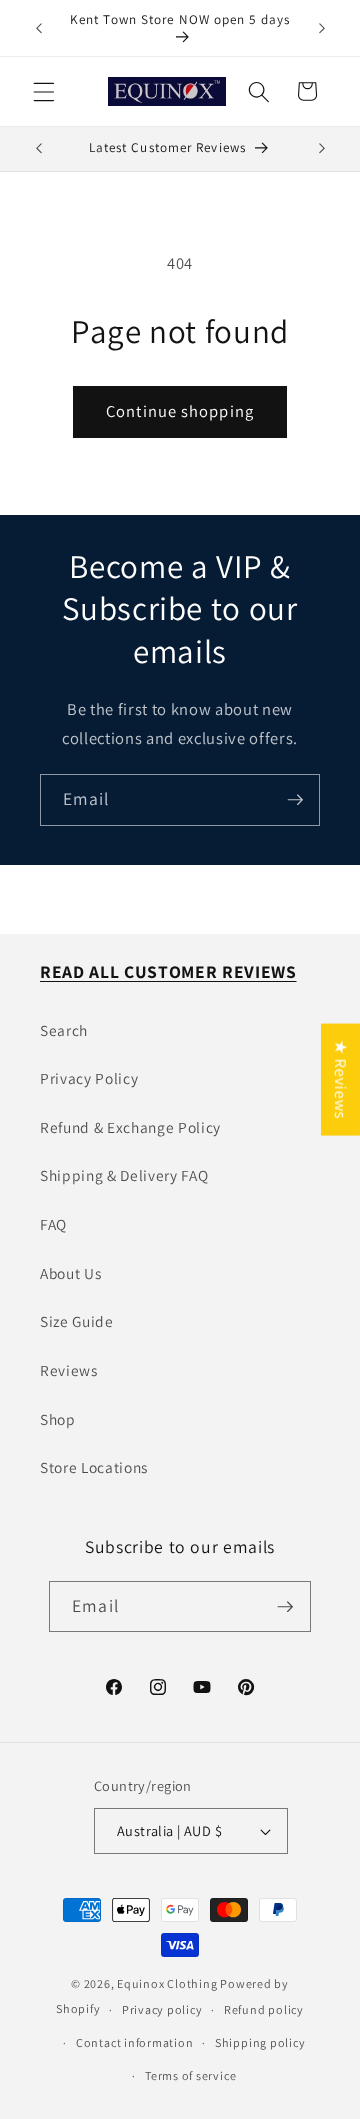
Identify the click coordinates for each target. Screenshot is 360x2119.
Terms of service (190, 2075)
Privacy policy (162, 2009)
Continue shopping (180, 411)
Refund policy (264, 2009)
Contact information (135, 2042)
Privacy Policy (89, 1078)
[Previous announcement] (39, 28)
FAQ (53, 1224)
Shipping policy (260, 2042)
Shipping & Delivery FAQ (124, 1175)
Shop (58, 1419)
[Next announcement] (322, 28)
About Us (70, 1273)
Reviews (69, 1370)
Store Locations (94, 1467)
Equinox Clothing (168, 1983)
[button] (44, 91)
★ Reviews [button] (341, 1079)
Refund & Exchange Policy (130, 1127)
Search (64, 1030)
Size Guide (77, 1321)
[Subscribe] (295, 800)
